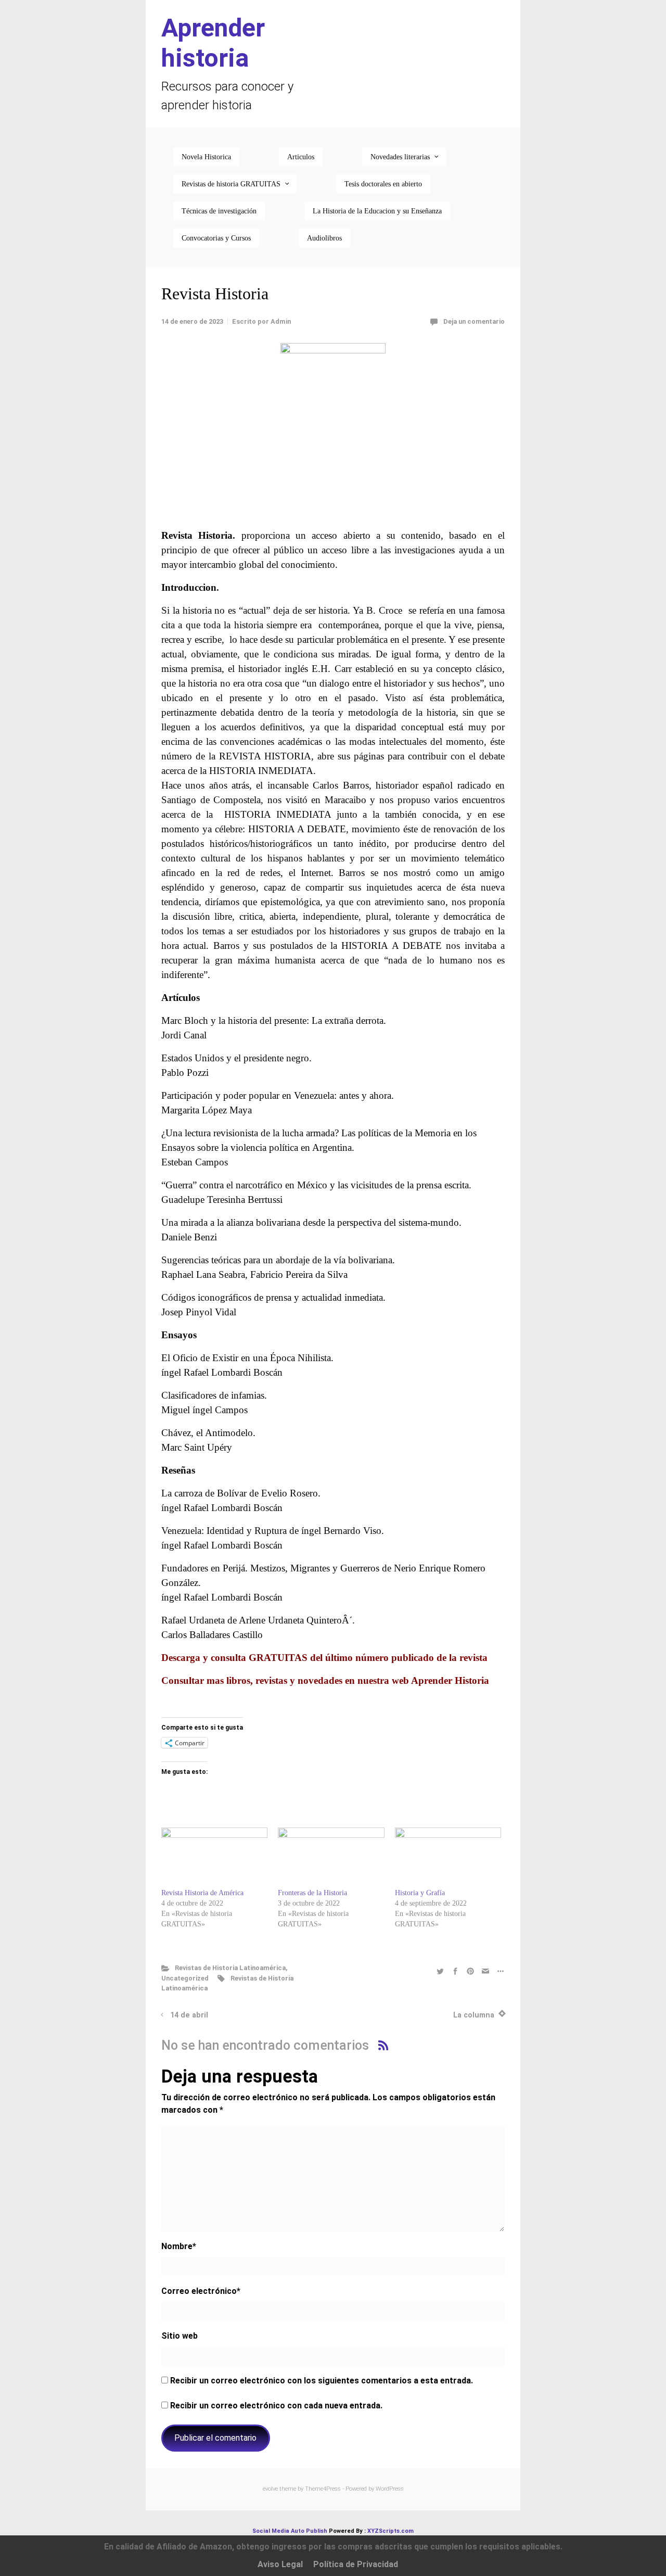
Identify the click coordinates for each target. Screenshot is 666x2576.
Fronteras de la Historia (312, 1893)
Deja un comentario (474, 321)
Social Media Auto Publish (290, 2531)
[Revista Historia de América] (214, 1858)
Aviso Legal (280, 2564)
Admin (281, 321)
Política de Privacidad (356, 2564)
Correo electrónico (201, 2291)
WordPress (390, 2489)
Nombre (179, 2246)
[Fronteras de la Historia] (331, 1858)
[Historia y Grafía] (448, 1858)
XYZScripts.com (390, 2531)
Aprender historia (213, 43)
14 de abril (189, 2015)
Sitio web (180, 2336)
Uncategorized (185, 1978)
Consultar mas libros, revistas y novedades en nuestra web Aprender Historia (325, 1680)
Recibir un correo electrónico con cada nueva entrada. (276, 2406)
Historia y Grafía (420, 1893)
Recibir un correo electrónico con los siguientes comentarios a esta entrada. (322, 2381)
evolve (270, 2489)
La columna (474, 2015)
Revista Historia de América (203, 1893)
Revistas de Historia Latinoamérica (230, 1968)
